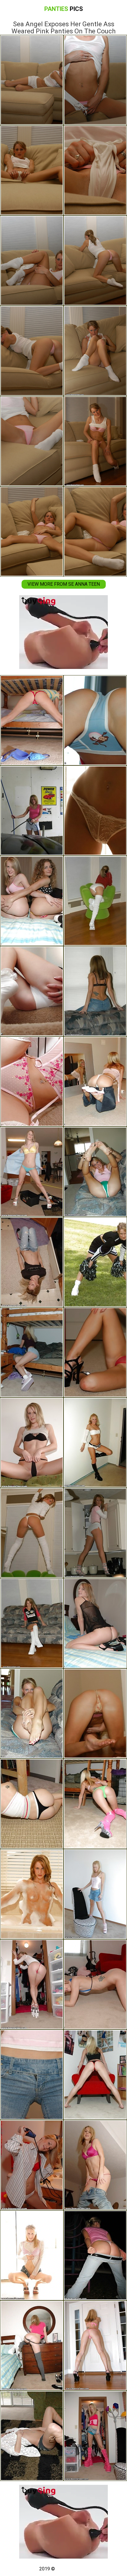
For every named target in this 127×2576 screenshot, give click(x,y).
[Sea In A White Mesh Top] (32, 2436)
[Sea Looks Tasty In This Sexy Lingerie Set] (32, 1081)
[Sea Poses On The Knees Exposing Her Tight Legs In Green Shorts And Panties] (95, 1172)
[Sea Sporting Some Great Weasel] (95, 1984)
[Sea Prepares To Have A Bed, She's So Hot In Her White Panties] (32, 2165)
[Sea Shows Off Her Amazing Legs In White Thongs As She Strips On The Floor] (95, 1443)
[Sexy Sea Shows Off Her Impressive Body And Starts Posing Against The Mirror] (95, 1081)
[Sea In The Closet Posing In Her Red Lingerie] (32, 1984)
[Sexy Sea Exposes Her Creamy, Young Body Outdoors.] (95, 720)
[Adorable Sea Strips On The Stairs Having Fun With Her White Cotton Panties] (32, 991)
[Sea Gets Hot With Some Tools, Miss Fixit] (32, 1172)
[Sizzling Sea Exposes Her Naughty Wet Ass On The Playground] (95, 2255)
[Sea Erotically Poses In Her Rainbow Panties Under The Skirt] (32, 1352)
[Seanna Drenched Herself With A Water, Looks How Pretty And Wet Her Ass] (32, 1262)
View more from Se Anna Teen (64, 584)
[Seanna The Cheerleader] (95, 1262)
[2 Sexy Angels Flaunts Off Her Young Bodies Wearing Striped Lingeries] (32, 901)
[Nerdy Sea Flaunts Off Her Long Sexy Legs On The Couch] (32, 1623)
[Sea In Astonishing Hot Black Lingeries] (95, 1623)
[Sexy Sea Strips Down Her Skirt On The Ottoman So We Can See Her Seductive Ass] (32, 1533)
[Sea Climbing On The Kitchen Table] (32, 2075)
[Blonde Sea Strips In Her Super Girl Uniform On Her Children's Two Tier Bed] (95, 2075)
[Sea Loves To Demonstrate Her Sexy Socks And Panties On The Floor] (95, 901)
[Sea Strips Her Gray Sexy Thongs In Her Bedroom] (32, 2346)
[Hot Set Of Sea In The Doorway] (32, 2255)
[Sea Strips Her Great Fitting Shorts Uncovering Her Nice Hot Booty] (95, 1533)
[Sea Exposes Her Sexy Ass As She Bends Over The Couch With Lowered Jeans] (95, 991)
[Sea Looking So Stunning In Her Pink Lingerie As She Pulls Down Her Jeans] (95, 2165)
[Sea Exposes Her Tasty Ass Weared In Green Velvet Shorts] (32, 1713)
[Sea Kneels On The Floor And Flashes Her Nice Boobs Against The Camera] (32, 1804)
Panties (64, 9)
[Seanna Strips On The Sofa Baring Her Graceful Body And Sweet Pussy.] (95, 1894)
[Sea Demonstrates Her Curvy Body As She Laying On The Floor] (95, 1713)
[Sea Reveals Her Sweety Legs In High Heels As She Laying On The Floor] (95, 811)
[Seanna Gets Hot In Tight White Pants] (32, 720)
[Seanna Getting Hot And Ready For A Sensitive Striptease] (32, 1443)
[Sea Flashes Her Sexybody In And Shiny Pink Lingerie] (95, 2346)
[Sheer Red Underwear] (95, 1352)
